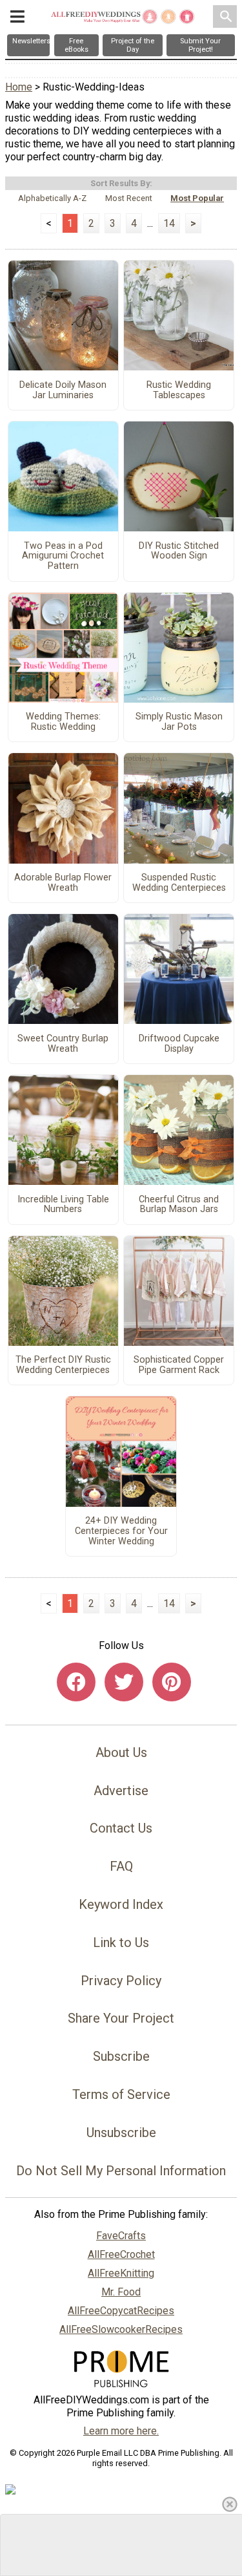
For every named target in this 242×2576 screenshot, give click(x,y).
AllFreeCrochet (121, 2254)
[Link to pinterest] (172, 1682)
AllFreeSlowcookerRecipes (121, 2329)
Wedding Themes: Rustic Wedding (63, 722)
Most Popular (197, 198)
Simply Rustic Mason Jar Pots (179, 722)
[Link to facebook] (76, 1682)
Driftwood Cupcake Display (179, 1044)
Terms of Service (121, 2094)
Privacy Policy (121, 1981)
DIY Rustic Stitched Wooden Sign (179, 551)
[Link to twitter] (124, 1682)
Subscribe (121, 2056)
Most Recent (129, 198)
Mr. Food (121, 2292)
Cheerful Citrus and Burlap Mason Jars (179, 1205)
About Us (121, 1752)
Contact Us (121, 1828)
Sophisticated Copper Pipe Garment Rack (179, 1365)
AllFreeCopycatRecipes (121, 2311)
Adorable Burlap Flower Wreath (63, 883)
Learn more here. (121, 2431)
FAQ (121, 1866)
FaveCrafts (121, 2236)
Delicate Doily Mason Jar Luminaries (63, 390)
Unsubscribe (121, 2133)
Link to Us (121, 1943)
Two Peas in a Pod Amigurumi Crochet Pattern (63, 557)
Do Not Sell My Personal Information (121, 2171)
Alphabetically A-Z (52, 198)
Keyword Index (121, 1904)
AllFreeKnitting (121, 2273)
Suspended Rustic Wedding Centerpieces (179, 883)
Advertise (121, 1791)
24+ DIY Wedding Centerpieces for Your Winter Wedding (121, 1531)
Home (19, 87)
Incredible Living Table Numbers (63, 1205)
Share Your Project (121, 2018)
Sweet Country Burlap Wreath (63, 1044)
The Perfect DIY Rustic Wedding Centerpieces (63, 1365)
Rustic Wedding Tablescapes (179, 390)
